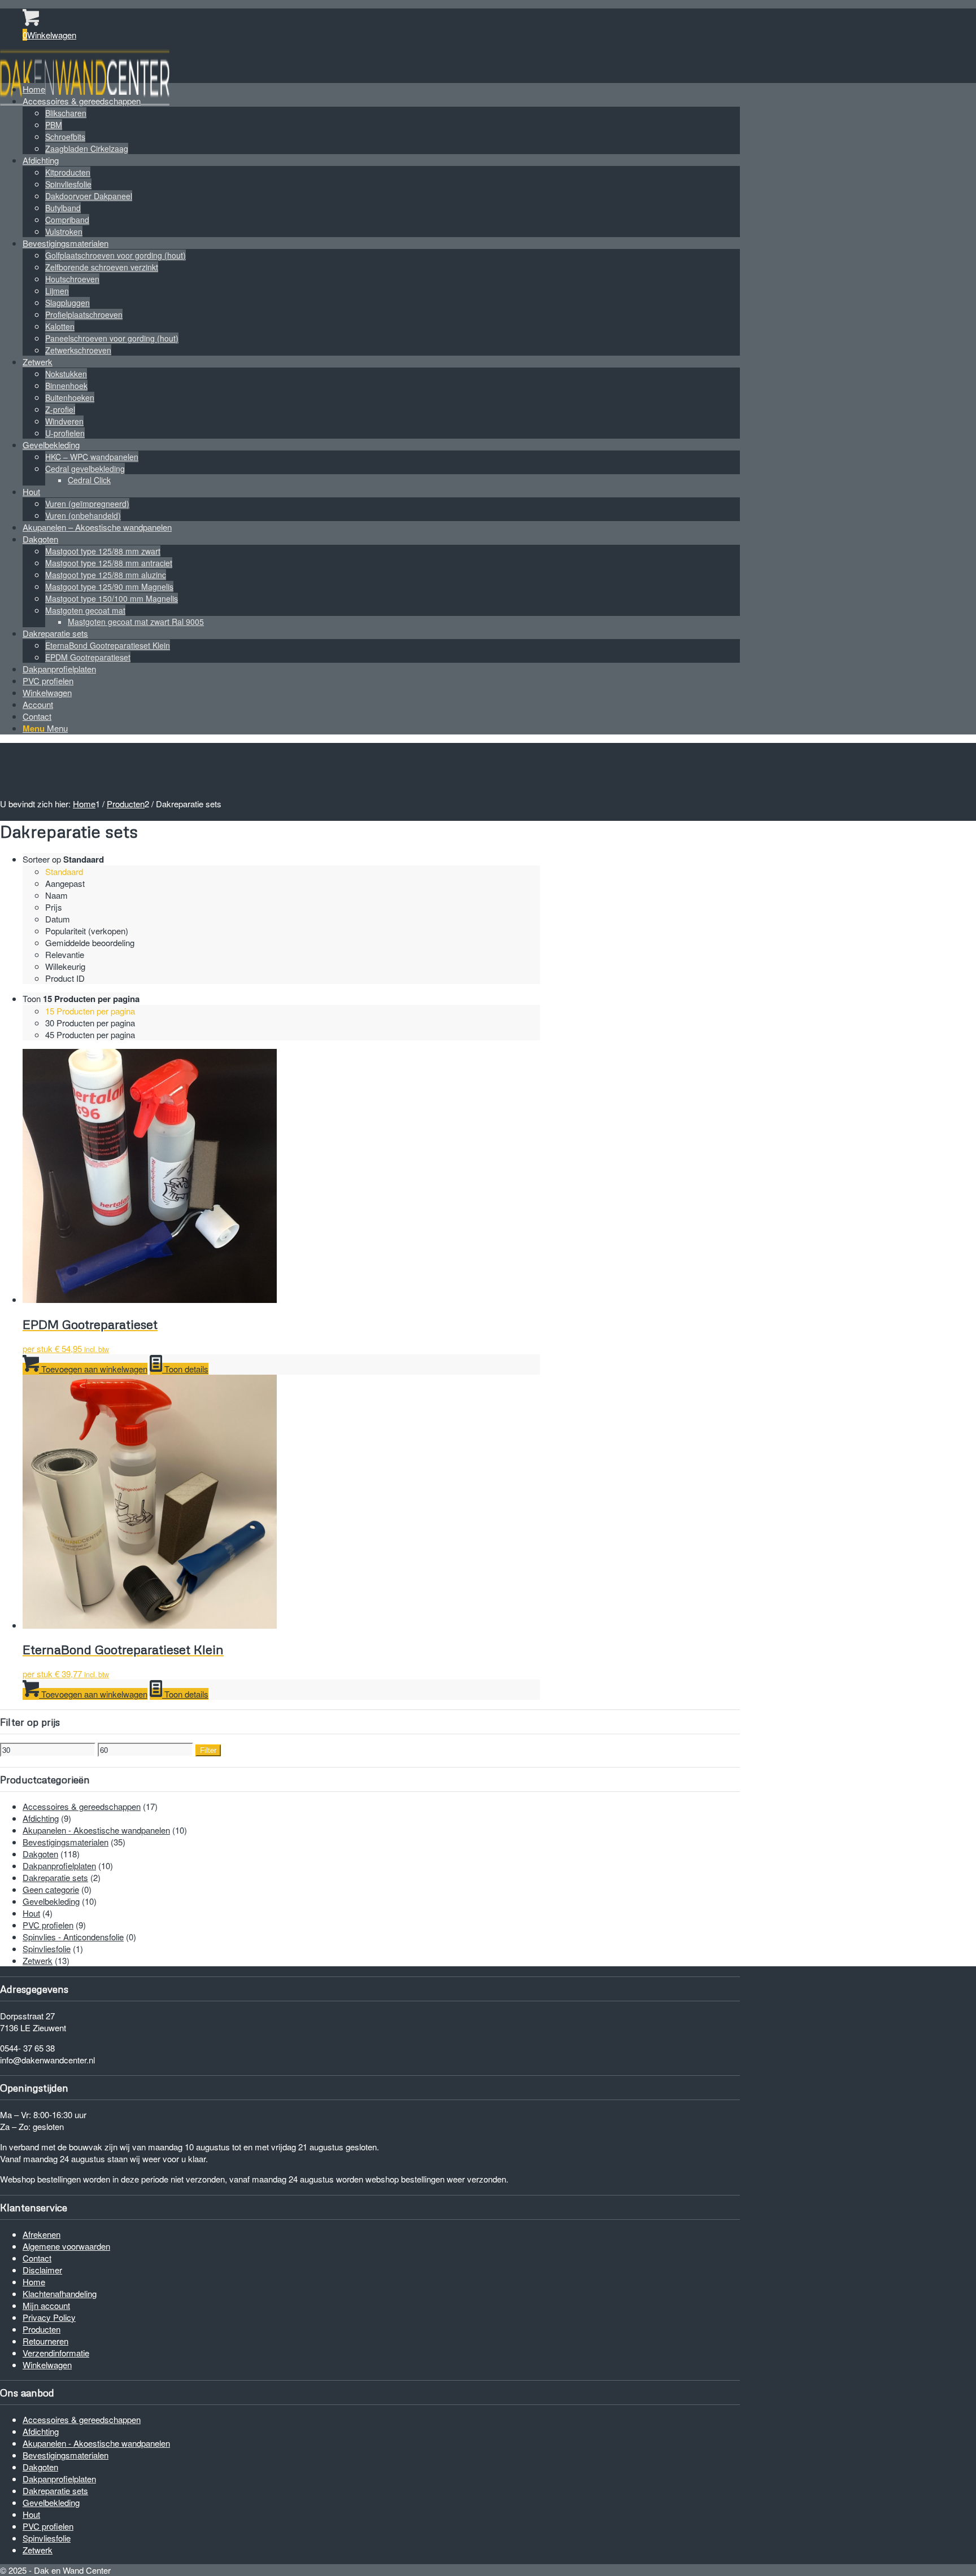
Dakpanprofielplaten (59, 1866)
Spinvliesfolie (47, 1949)
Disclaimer (42, 2270)
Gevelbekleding (51, 1901)
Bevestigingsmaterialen (66, 1842)
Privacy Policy (49, 2317)
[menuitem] (381, 89)
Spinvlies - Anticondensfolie (73, 1937)
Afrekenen (42, 2234)
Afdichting (41, 1818)
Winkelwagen (47, 2365)
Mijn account (46, 2305)
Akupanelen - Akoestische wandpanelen (96, 1830)
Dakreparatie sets (55, 1877)
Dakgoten (40, 1854)
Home (34, 2282)
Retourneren (45, 2341)
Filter (208, 1750)
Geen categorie (51, 1889)
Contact (37, 2258)
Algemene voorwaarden (66, 2246)
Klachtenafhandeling (60, 2293)
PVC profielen (48, 1925)
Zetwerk (38, 1960)
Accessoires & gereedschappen (82, 1806)
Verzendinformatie (56, 2353)
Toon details (185, 1369)
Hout (31, 1913)
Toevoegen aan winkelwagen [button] (93, 1369)
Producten (42, 2329)
